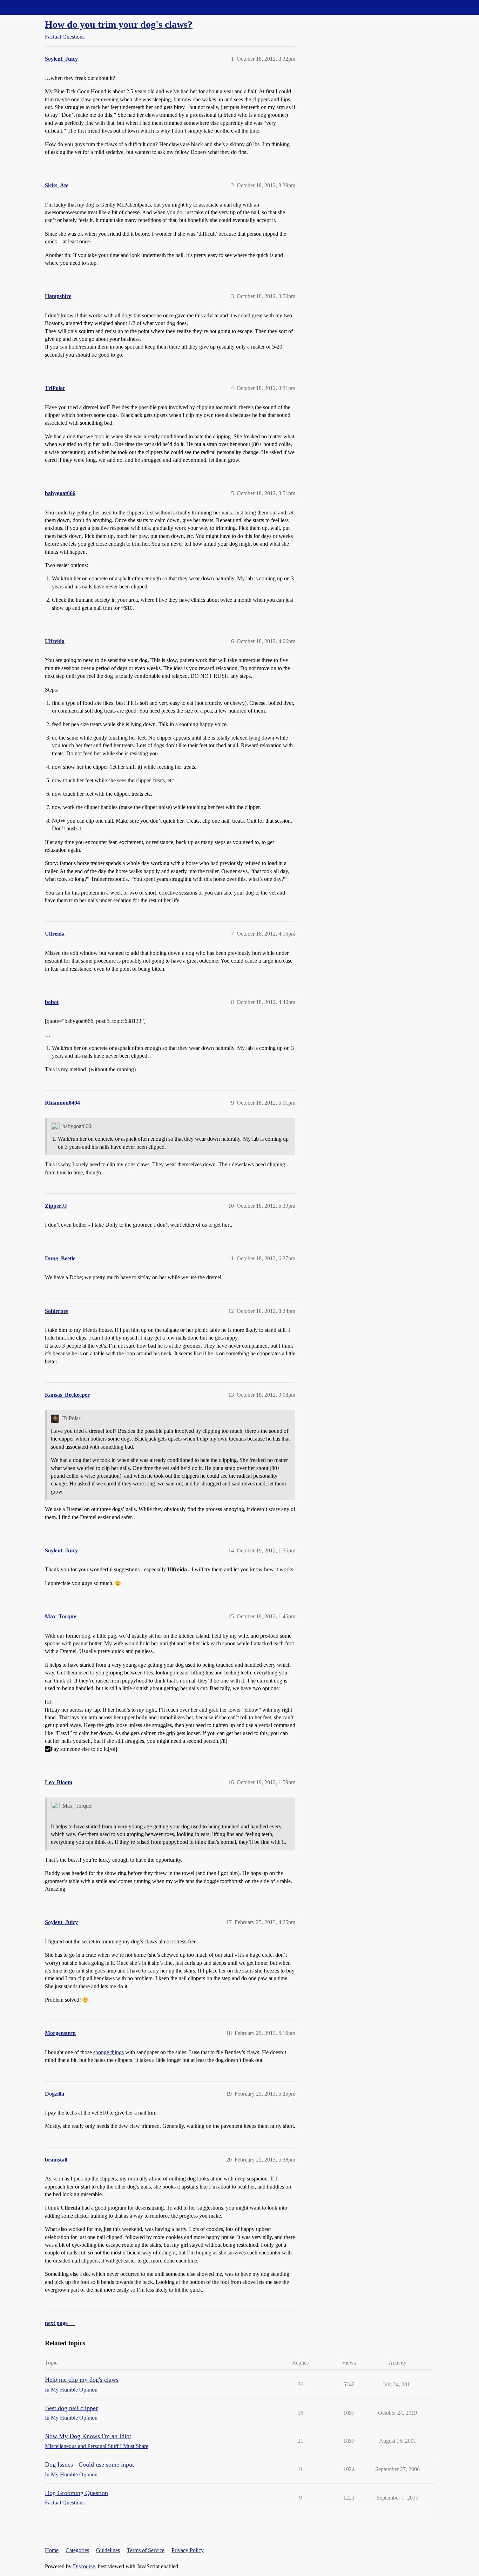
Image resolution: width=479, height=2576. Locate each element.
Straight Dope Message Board (37, 7)
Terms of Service (146, 2550)
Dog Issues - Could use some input (89, 2464)
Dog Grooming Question (76, 2493)
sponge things (109, 2052)
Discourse (84, 2566)
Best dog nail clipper (71, 2408)
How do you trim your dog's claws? (119, 24)
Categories (77, 2550)
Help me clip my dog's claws (82, 2380)
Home (52, 2550)
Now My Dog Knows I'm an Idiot (88, 2436)
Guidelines (108, 2550)
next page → (60, 2323)
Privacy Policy (188, 2550)
